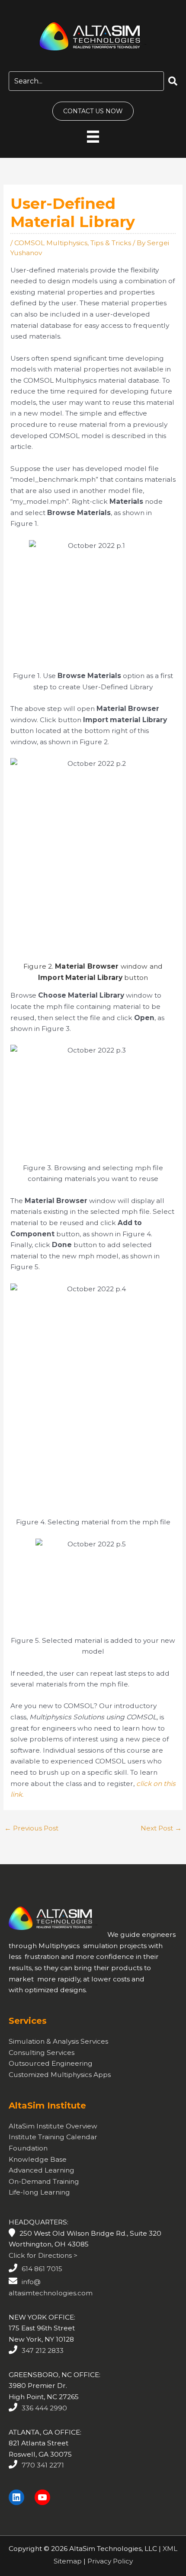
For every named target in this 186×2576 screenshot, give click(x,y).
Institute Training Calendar (53, 2137)
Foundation (28, 2148)
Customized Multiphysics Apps (60, 2075)
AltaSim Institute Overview (53, 2126)
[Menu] (93, 136)
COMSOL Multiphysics (51, 243)
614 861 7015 (42, 2269)
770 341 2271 (43, 2465)
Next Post (161, 1828)
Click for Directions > (43, 2255)
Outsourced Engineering (51, 2063)
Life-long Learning (39, 2192)
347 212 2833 (43, 2350)
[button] (173, 82)
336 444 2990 (44, 2408)
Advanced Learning (42, 2170)
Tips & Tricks (111, 243)
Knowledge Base (38, 2159)
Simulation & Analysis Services (58, 2041)
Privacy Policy (110, 2561)
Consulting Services (42, 2053)
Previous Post (31, 1828)
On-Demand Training (44, 2181)
